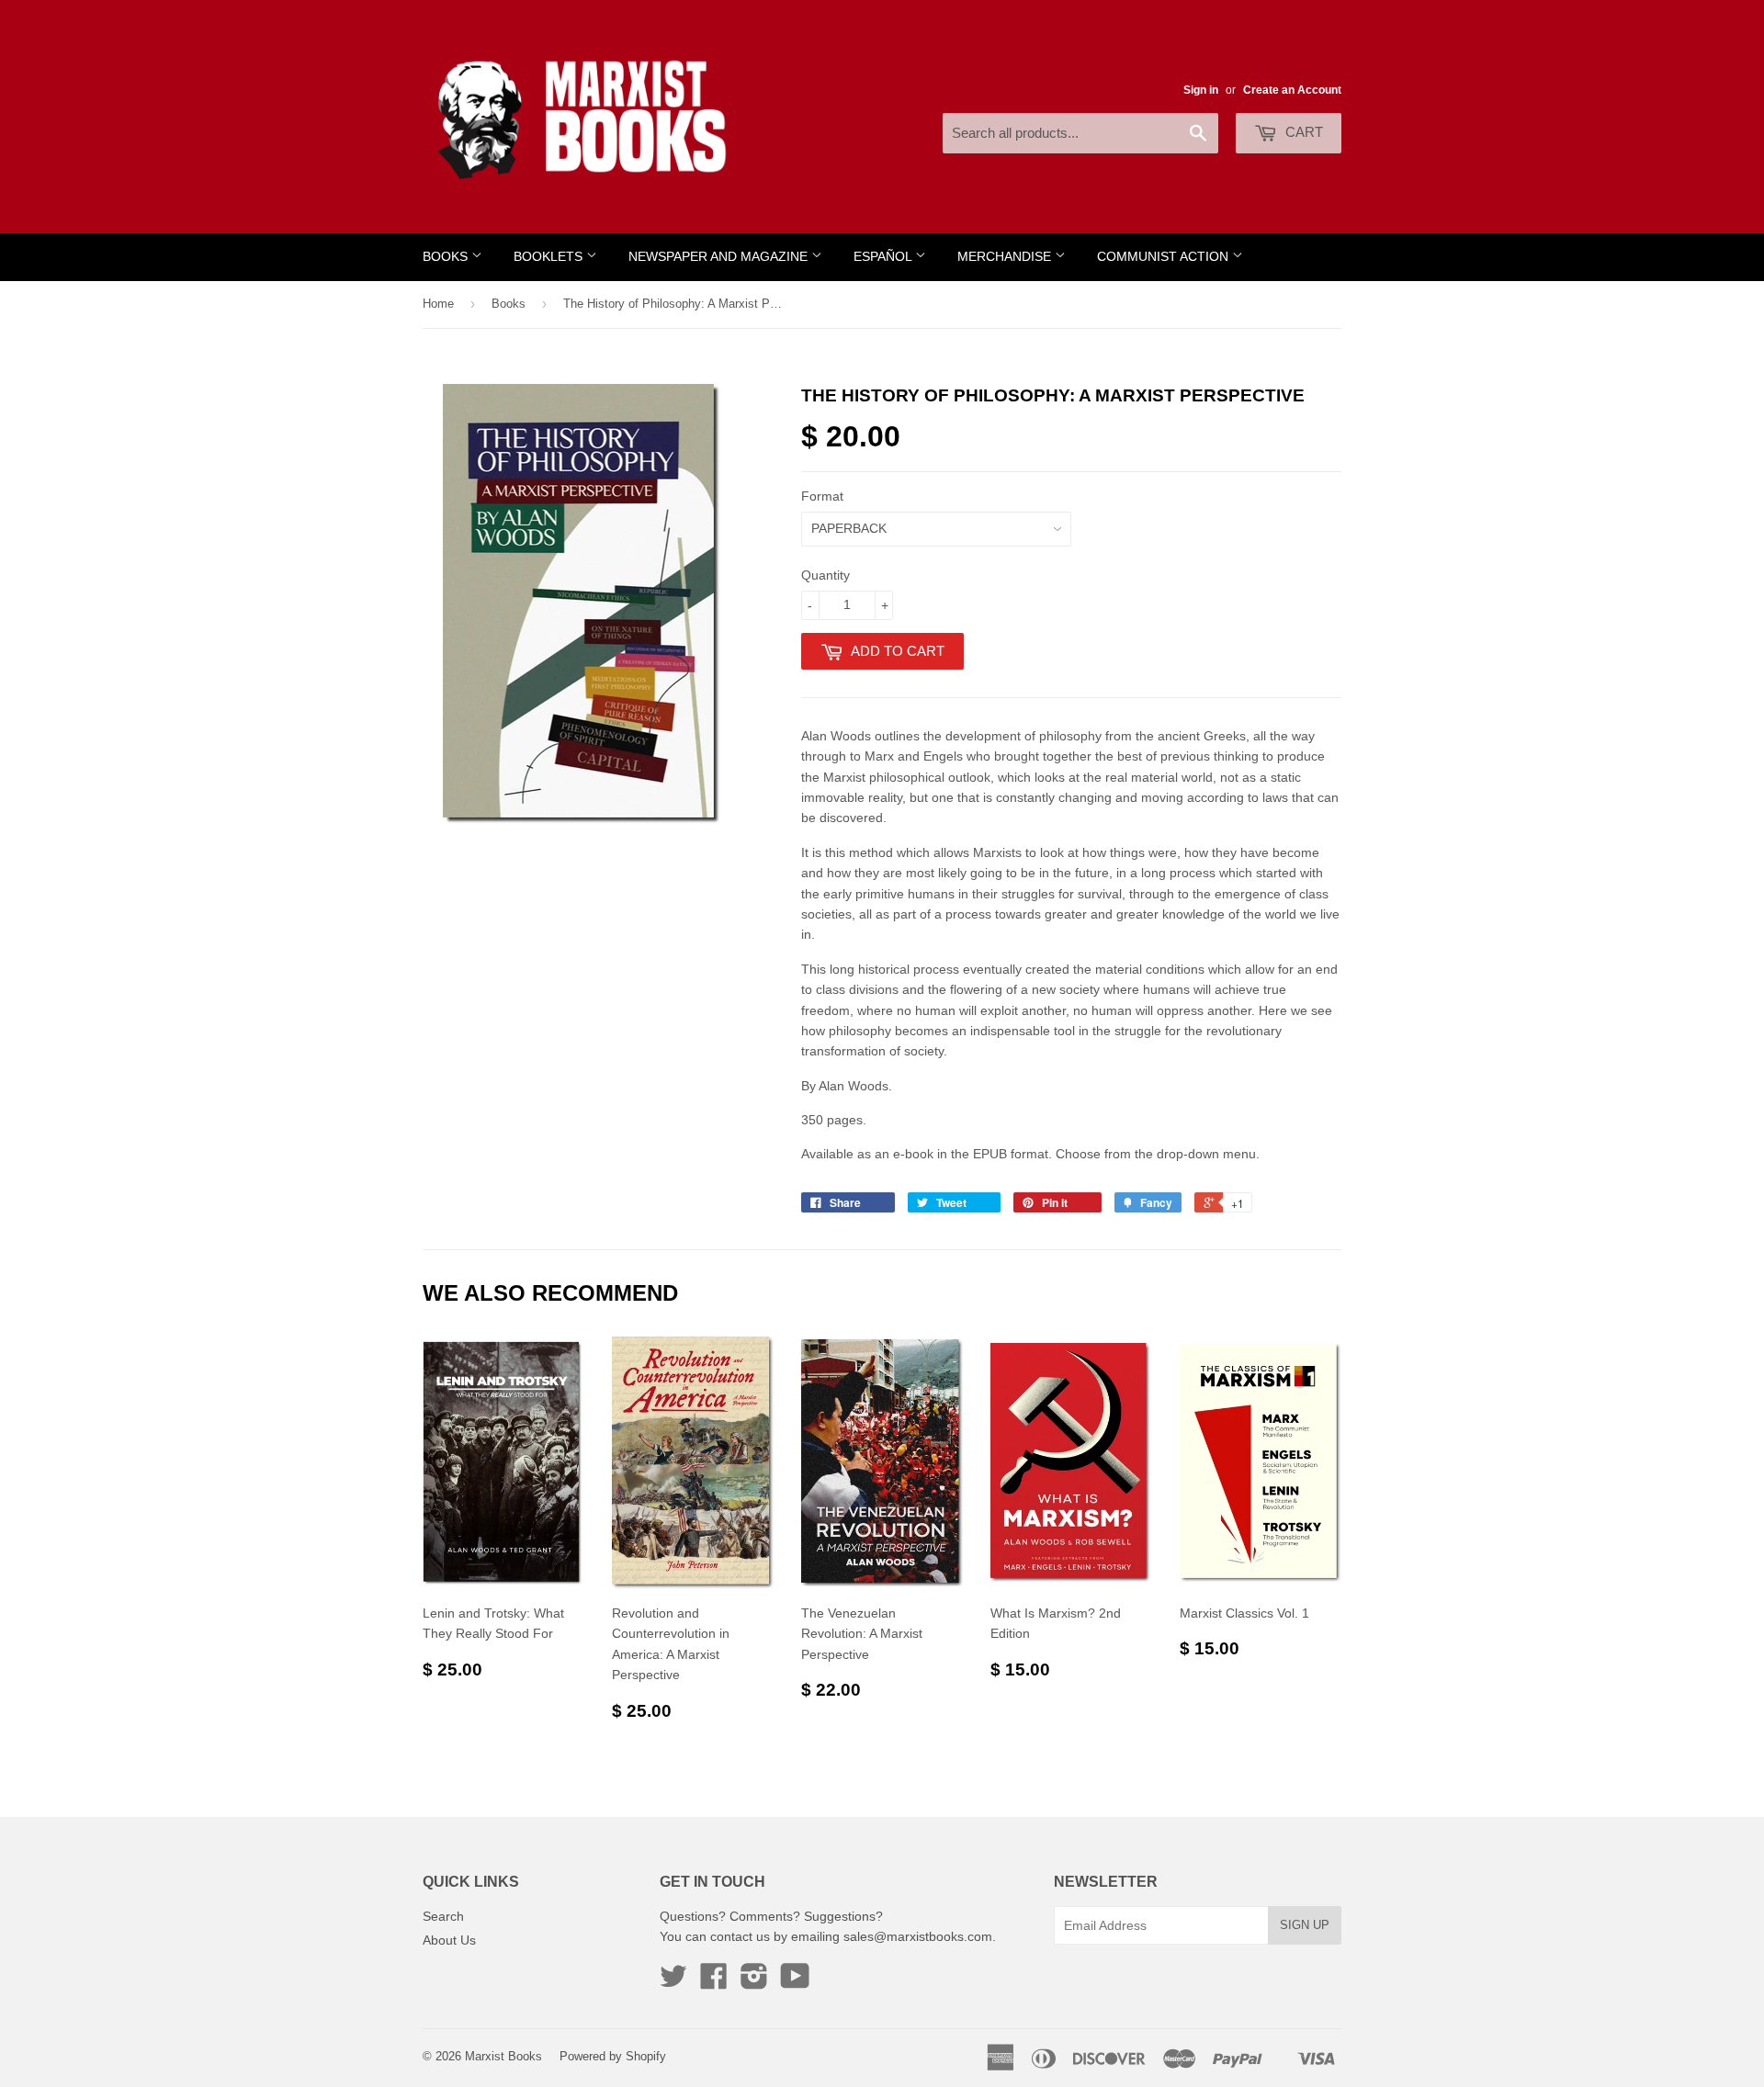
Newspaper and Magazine (720, 257)
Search (443, 1916)
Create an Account (1292, 90)
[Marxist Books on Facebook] (714, 1982)
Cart (1302, 132)
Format (822, 496)
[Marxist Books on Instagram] (754, 1982)
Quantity (825, 575)
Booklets (550, 257)
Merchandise (1006, 257)
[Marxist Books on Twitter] (673, 1982)
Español (884, 257)
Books (447, 257)
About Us (449, 1940)
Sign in (1201, 90)
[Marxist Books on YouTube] (795, 1982)
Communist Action (1165, 257)
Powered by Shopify (613, 2056)
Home (438, 304)
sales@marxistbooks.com (918, 1936)
